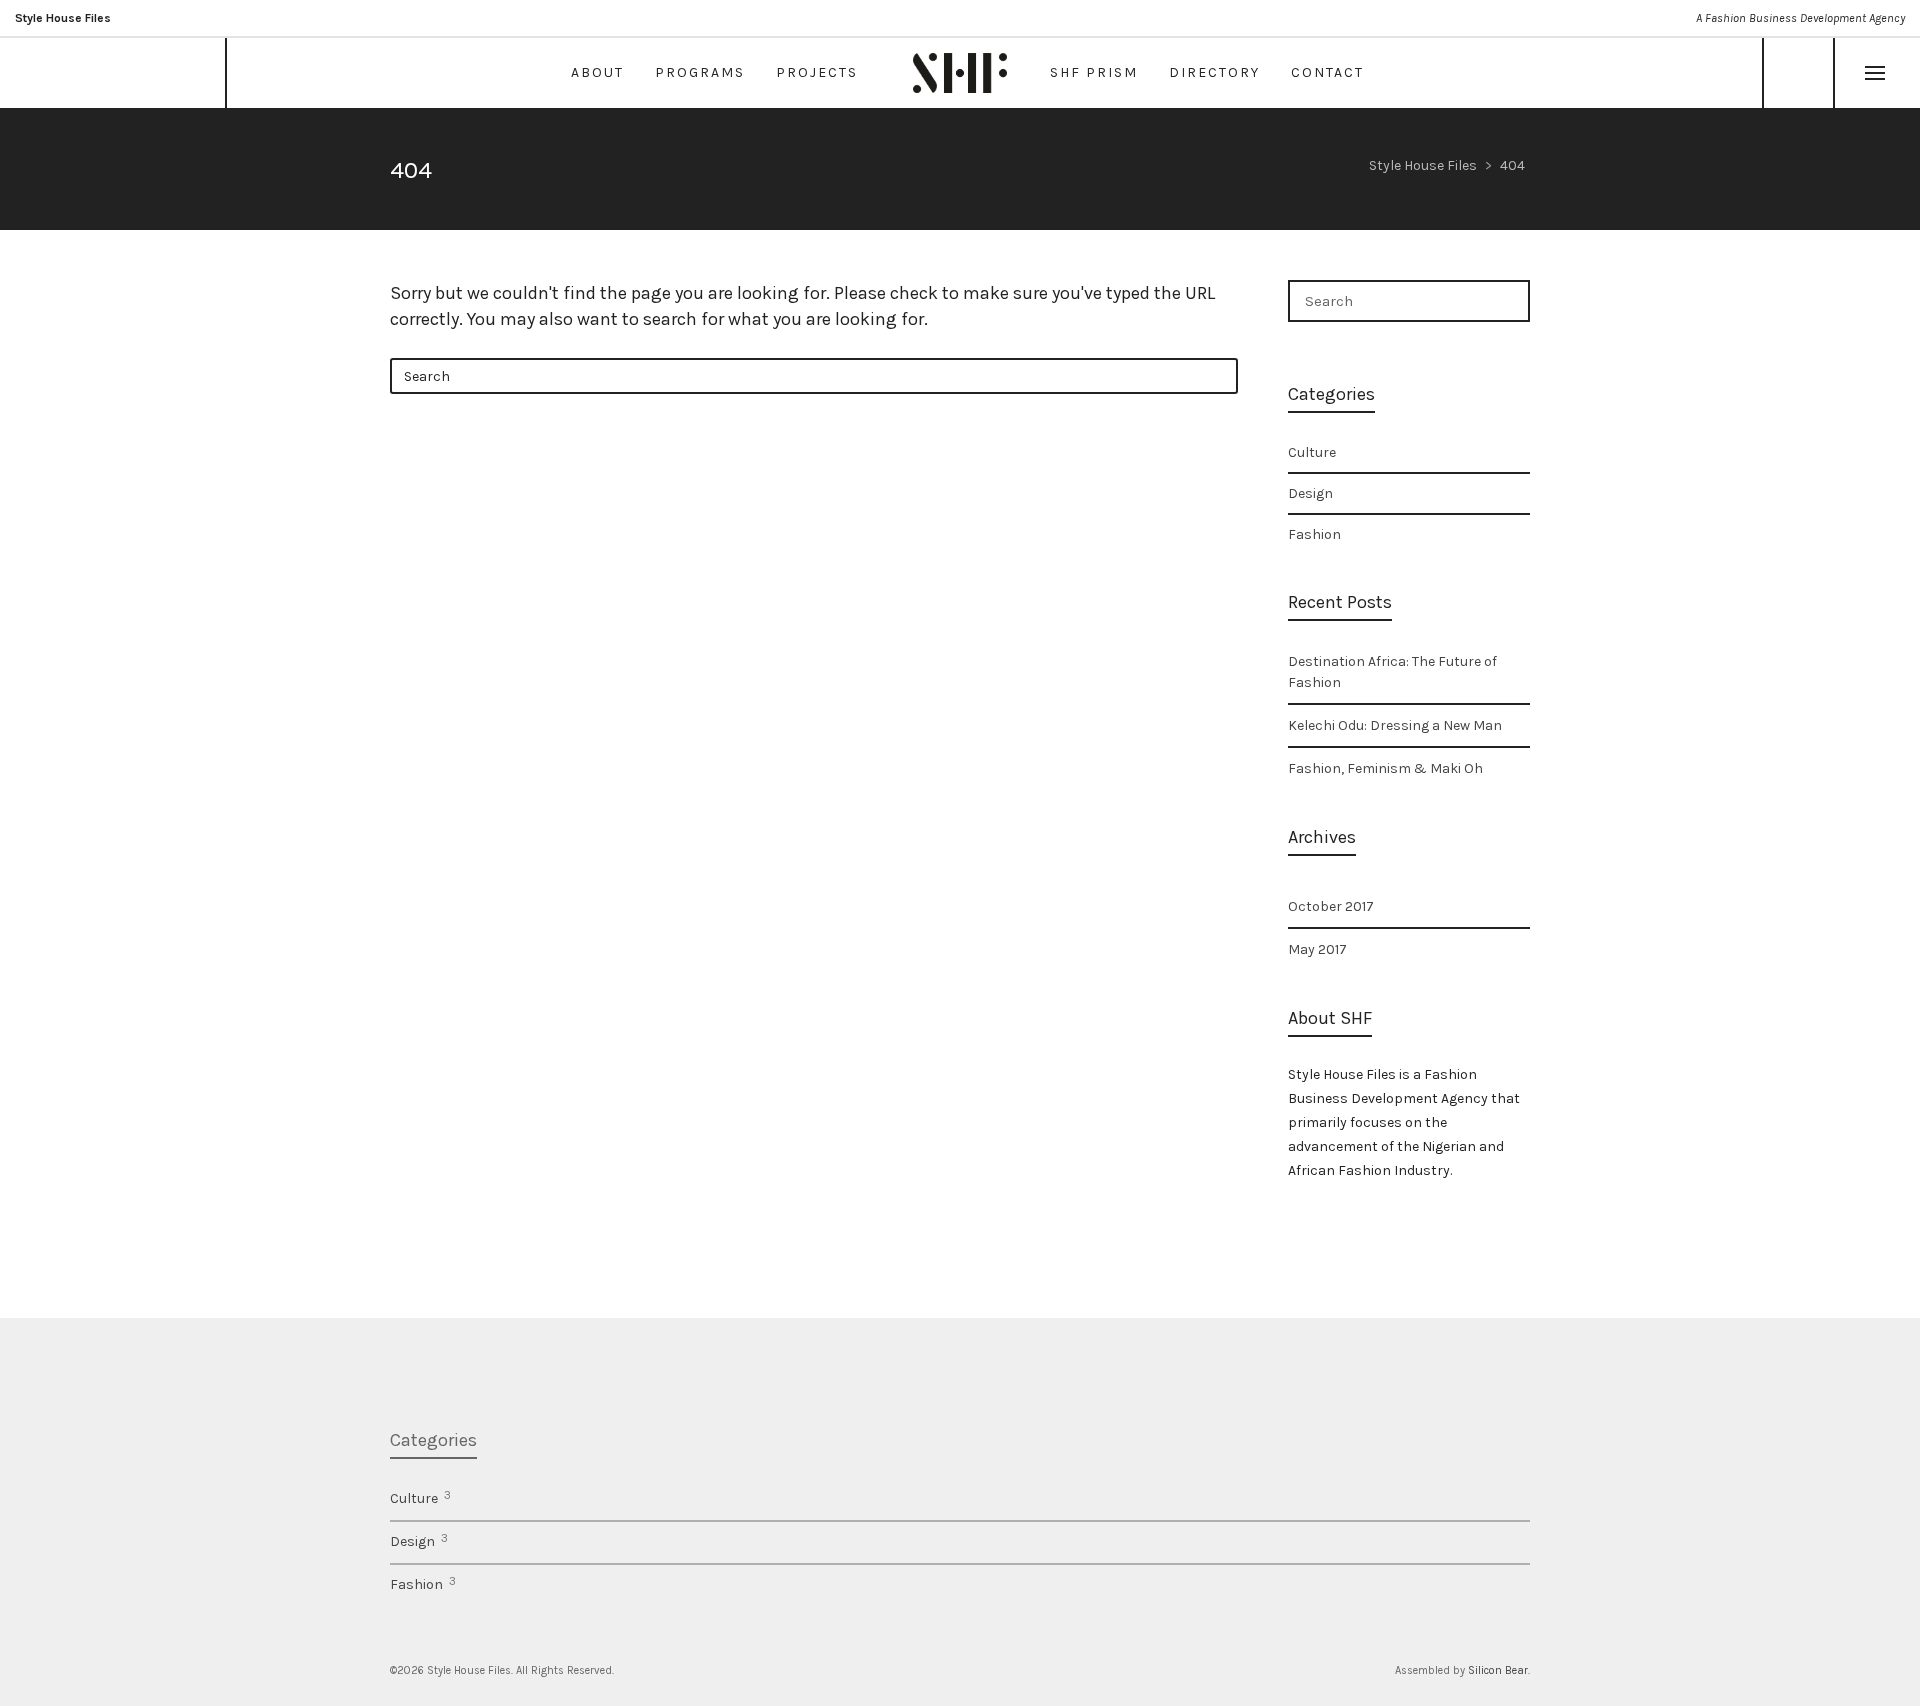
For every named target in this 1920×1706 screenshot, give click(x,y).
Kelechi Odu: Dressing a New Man (1395, 725)
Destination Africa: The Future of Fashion (1392, 672)
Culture (1312, 452)
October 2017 (1331, 906)
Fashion (1314, 534)
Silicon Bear (1498, 1670)
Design (1310, 493)
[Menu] (1875, 74)
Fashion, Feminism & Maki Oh (1385, 768)
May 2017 (1317, 949)
